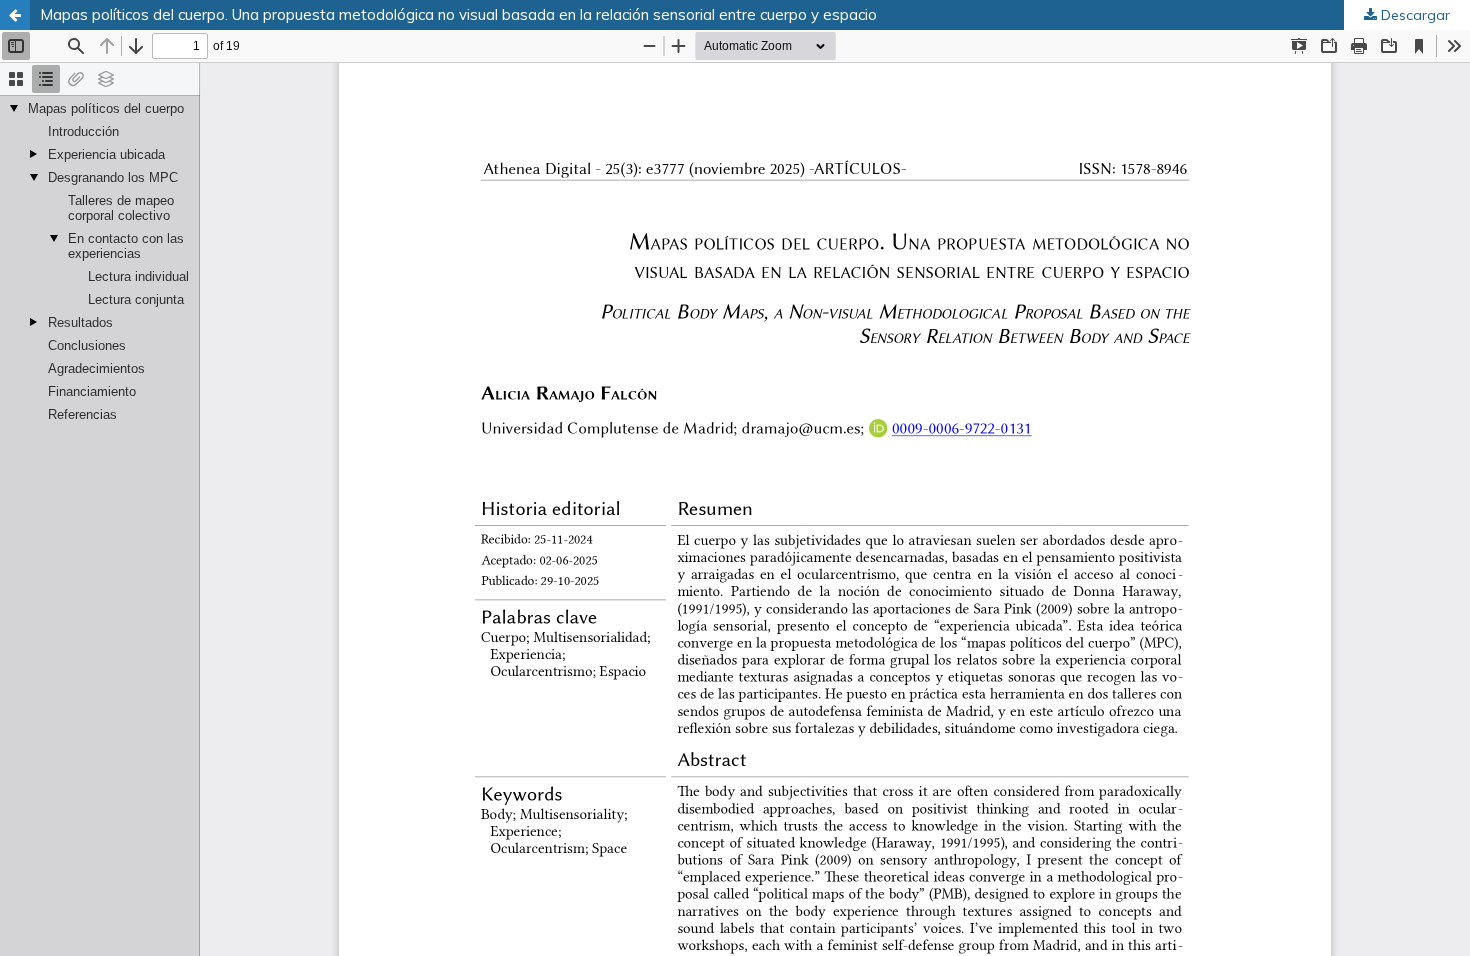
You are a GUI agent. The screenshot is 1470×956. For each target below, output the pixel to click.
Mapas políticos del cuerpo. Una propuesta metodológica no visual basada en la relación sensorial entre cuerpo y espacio (458, 14)
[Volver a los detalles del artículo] (15, 15)
